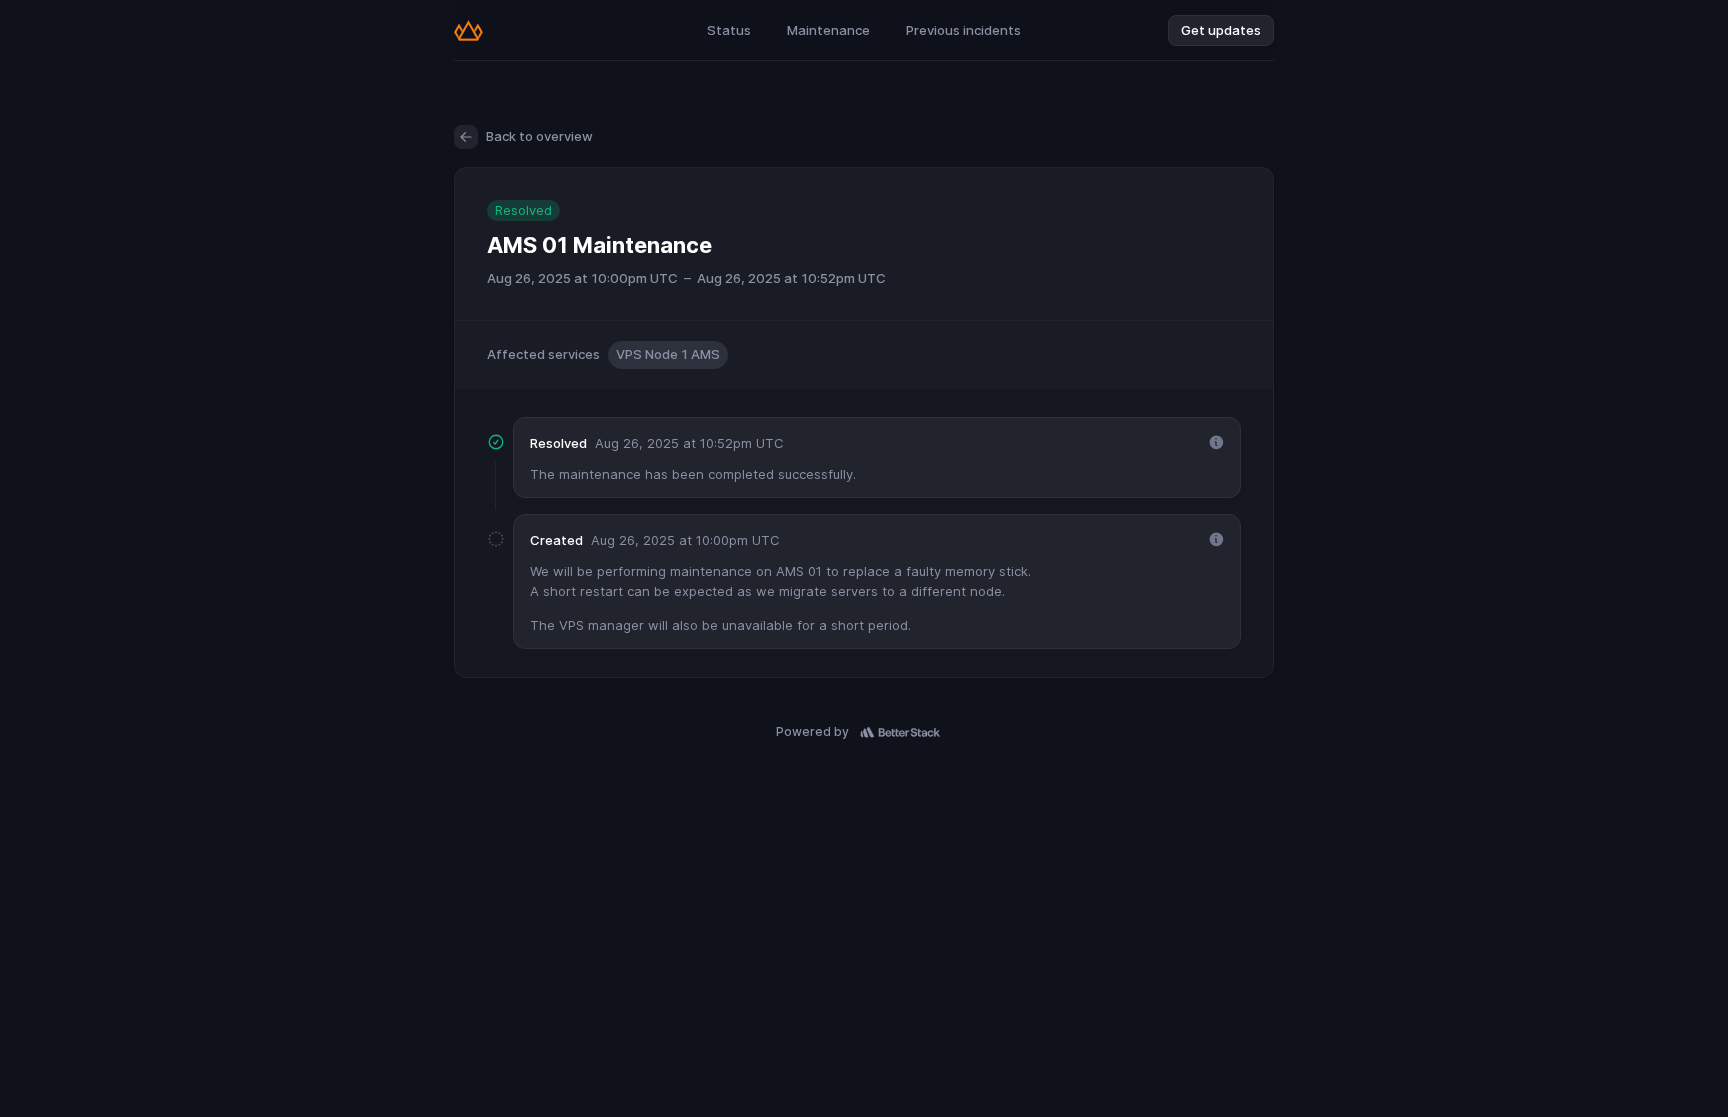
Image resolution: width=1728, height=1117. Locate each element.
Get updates (1221, 30)
